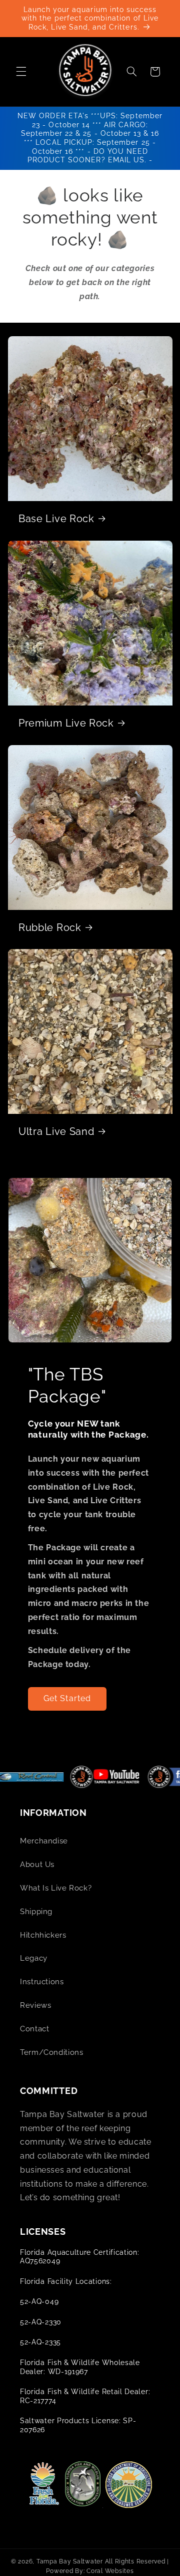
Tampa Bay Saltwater (70, 2561)
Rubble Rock (50, 927)
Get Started (67, 1698)
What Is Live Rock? (56, 1888)
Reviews (35, 2005)
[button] (21, 72)
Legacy (34, 1958)
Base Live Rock (56, 519)
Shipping (36, 1911)
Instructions (42, 1981)
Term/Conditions (51, 2052)
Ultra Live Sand (56, 1132)
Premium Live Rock (66, 723)
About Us (37, 1864)
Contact (34, 2029)
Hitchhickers (43, 1935)
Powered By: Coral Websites (90, 2571)
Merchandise (44, 1841)
